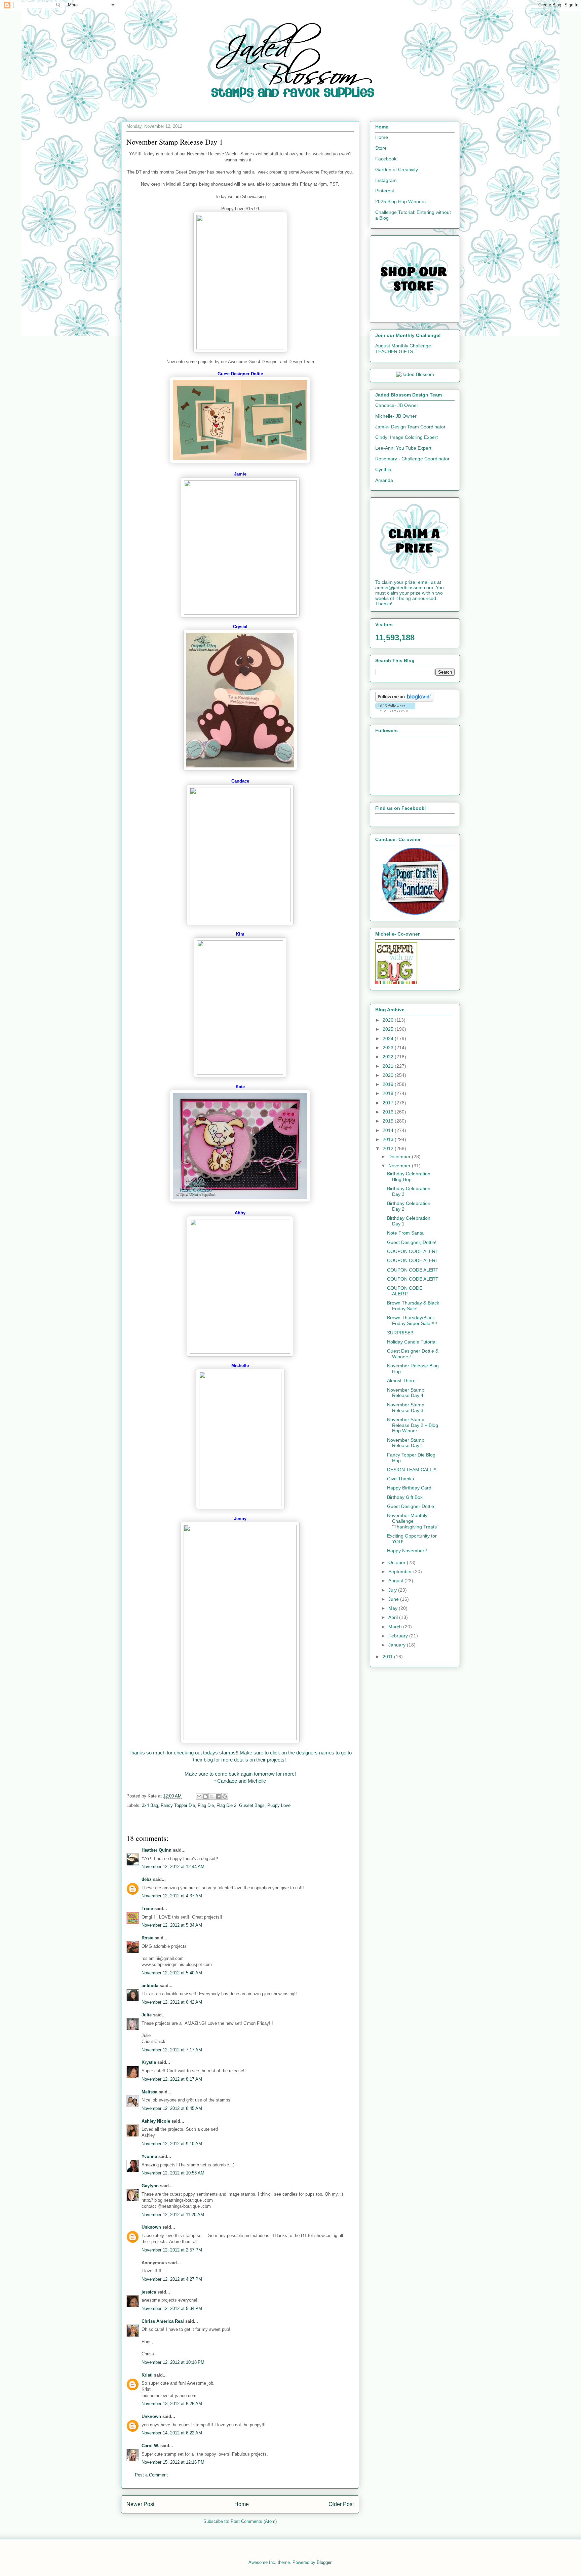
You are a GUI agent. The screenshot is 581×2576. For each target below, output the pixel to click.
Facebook (386, 159)
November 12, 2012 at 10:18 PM (173, 2362)
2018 (389, 1093)
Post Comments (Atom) (254, 2521)
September (401, 1571)
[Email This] (199, 1796)
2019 (389, 1084)
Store (381, 148)
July (393, 1590)
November (400, 1166)
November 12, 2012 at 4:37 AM (172, 1896)
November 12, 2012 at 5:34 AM (172, 1925)
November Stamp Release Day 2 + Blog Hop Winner (413, 1425)
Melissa (149, 2092)
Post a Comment (151, 2475)
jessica (149, 2292)
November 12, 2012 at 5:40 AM (172, 1973)
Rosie (147, 1938)
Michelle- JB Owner (396, 416)
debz (147, 1879)
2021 (389, 1066)
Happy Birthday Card (409, 1488)
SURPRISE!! (400, 1333)
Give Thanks (400, 1479)
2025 (389, 1029)
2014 (389, 1130)
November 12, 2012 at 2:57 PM (172, 2250)
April (394, 1617)
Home (242, 2504)
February (399, 1636)
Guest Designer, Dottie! (412, 1242)
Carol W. (150, 2446)
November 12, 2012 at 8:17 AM (172, 2079)
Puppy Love (279, 1805)
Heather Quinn (157, 1850)
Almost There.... (404, 1380)
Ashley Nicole (156, 2121)
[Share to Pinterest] (225, 1796)
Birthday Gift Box (405, 1497)
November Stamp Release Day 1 (406, 1443)
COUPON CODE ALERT (413, 1251)
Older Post (341, 2504)
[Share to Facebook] (218, 1796)
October (398, 1562)
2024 (389, 1038)
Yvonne (149, 2156)
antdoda (150, 1986)
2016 (389, 1112)
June (394, 1599)
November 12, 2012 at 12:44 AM (173, 1867)
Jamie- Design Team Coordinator (410, 427)
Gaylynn (150, 2186)
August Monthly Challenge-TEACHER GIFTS (404, 349)
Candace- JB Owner (397, 405)
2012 (389, 1148)
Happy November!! (407, 1551)
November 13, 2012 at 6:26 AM (172, 2404)
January (398, 1645)
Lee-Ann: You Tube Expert (403, 448)
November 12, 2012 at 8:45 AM (172, 2108)
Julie (147, 2015)
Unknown (151, 2227)
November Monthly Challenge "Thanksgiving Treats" (413, 1521)
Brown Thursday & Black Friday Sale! (413, 1306)
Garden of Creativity (397, 169)
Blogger (324, 2562)
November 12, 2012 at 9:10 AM (172, 2144)
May (394, 1608)
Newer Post (140, 2504)
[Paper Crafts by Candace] (415, 913)
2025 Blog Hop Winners (400, 201)
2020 (389, 1075)
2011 (388, 1657)
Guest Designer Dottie (411, 1506)
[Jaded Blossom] (415, 374)
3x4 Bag (150, 1805)
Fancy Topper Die (178, 1805)
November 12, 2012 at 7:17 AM (172, 2050)
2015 (389, 1121)
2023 (389, 1048)
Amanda (384, 480)
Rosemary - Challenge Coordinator (412, 459)
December (400, 1157)
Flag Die (206, 1805)
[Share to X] (212, 1796)
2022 (389, 1057)
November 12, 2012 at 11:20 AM (173, 2215)
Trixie (147, 1909)
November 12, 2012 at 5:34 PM (172, 2308)
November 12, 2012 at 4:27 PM (172, 2279)
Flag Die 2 (226, 1805)
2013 (389, 1139)
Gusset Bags (252, 1805)
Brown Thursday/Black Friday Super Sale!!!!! (412, 1320)
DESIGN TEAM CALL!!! (412, 1470)
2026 (389, 1020)
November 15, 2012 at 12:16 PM (173, 2462)
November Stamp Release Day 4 (406, 1393)
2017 (389, 1103)
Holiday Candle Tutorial (412, 1342)
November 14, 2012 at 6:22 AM (172, 2433)
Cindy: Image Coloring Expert (406, 437)
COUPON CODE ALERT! (405, 1291)
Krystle (149, 2062)
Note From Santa (405, 1233)
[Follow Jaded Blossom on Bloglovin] (404, 700)
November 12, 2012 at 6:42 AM (172, 2002)
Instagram (386, 180)
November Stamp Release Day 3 (406, 1408)
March (396, 1627)
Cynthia (383, 469)
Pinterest (385, 191)
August (396, 1581)
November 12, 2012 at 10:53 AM (173, 2173)
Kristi (147, 2375)
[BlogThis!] (205, 1796)
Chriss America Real (163, 2321)
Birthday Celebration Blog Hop (409, 1177)
